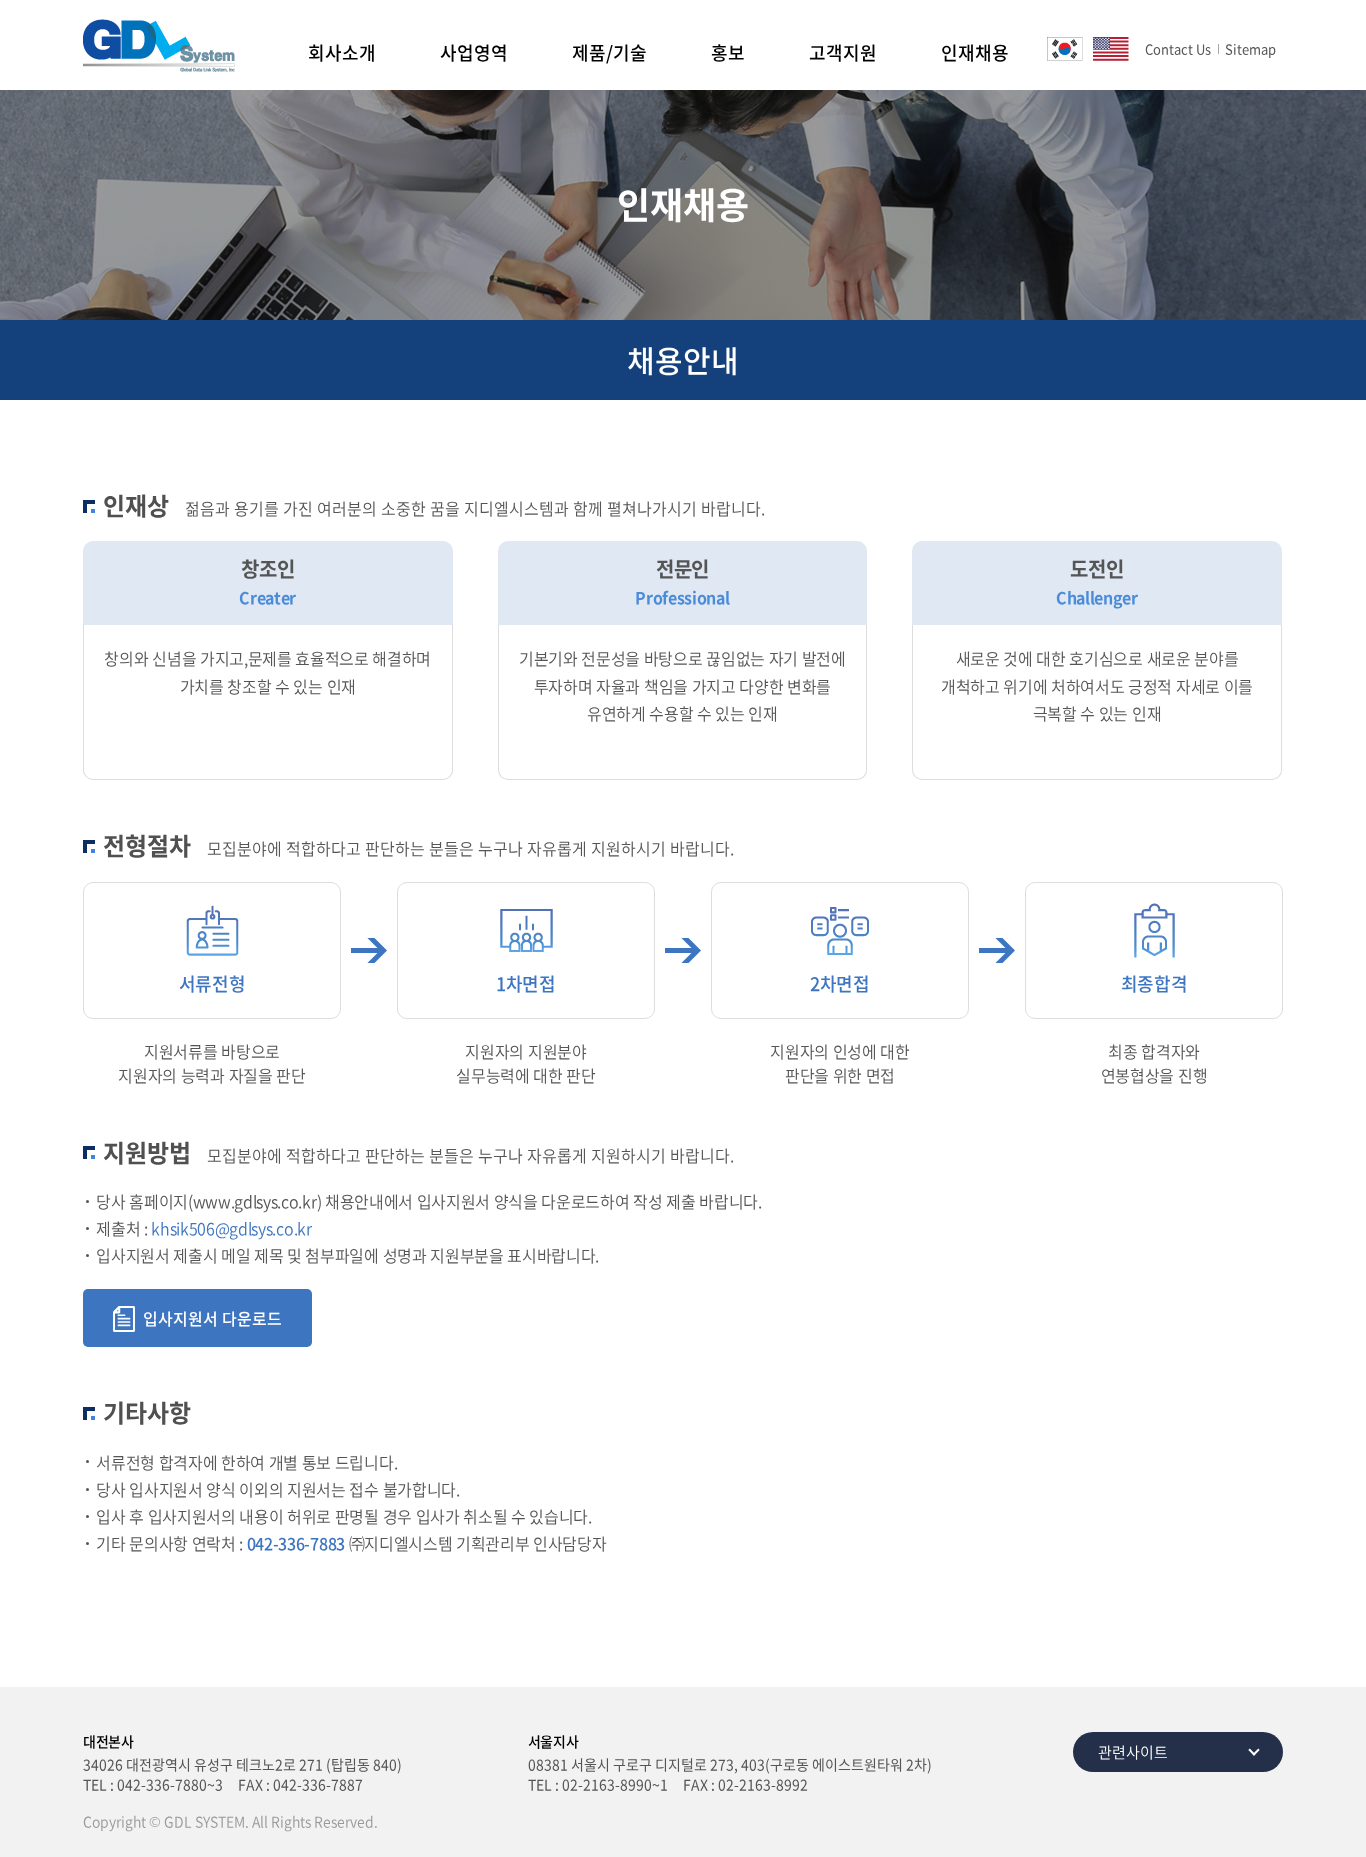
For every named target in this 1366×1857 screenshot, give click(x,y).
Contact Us (1178, 48)
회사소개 (342, 52)
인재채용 (975, 52)
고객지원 (843, 52)
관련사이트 (1133, 1752)
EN (1111, 49)
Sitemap (1250, 48)
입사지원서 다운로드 (212, 1318)
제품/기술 (609, 52)
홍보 (728, 52)
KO (1065, 49)
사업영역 (474, 52)
